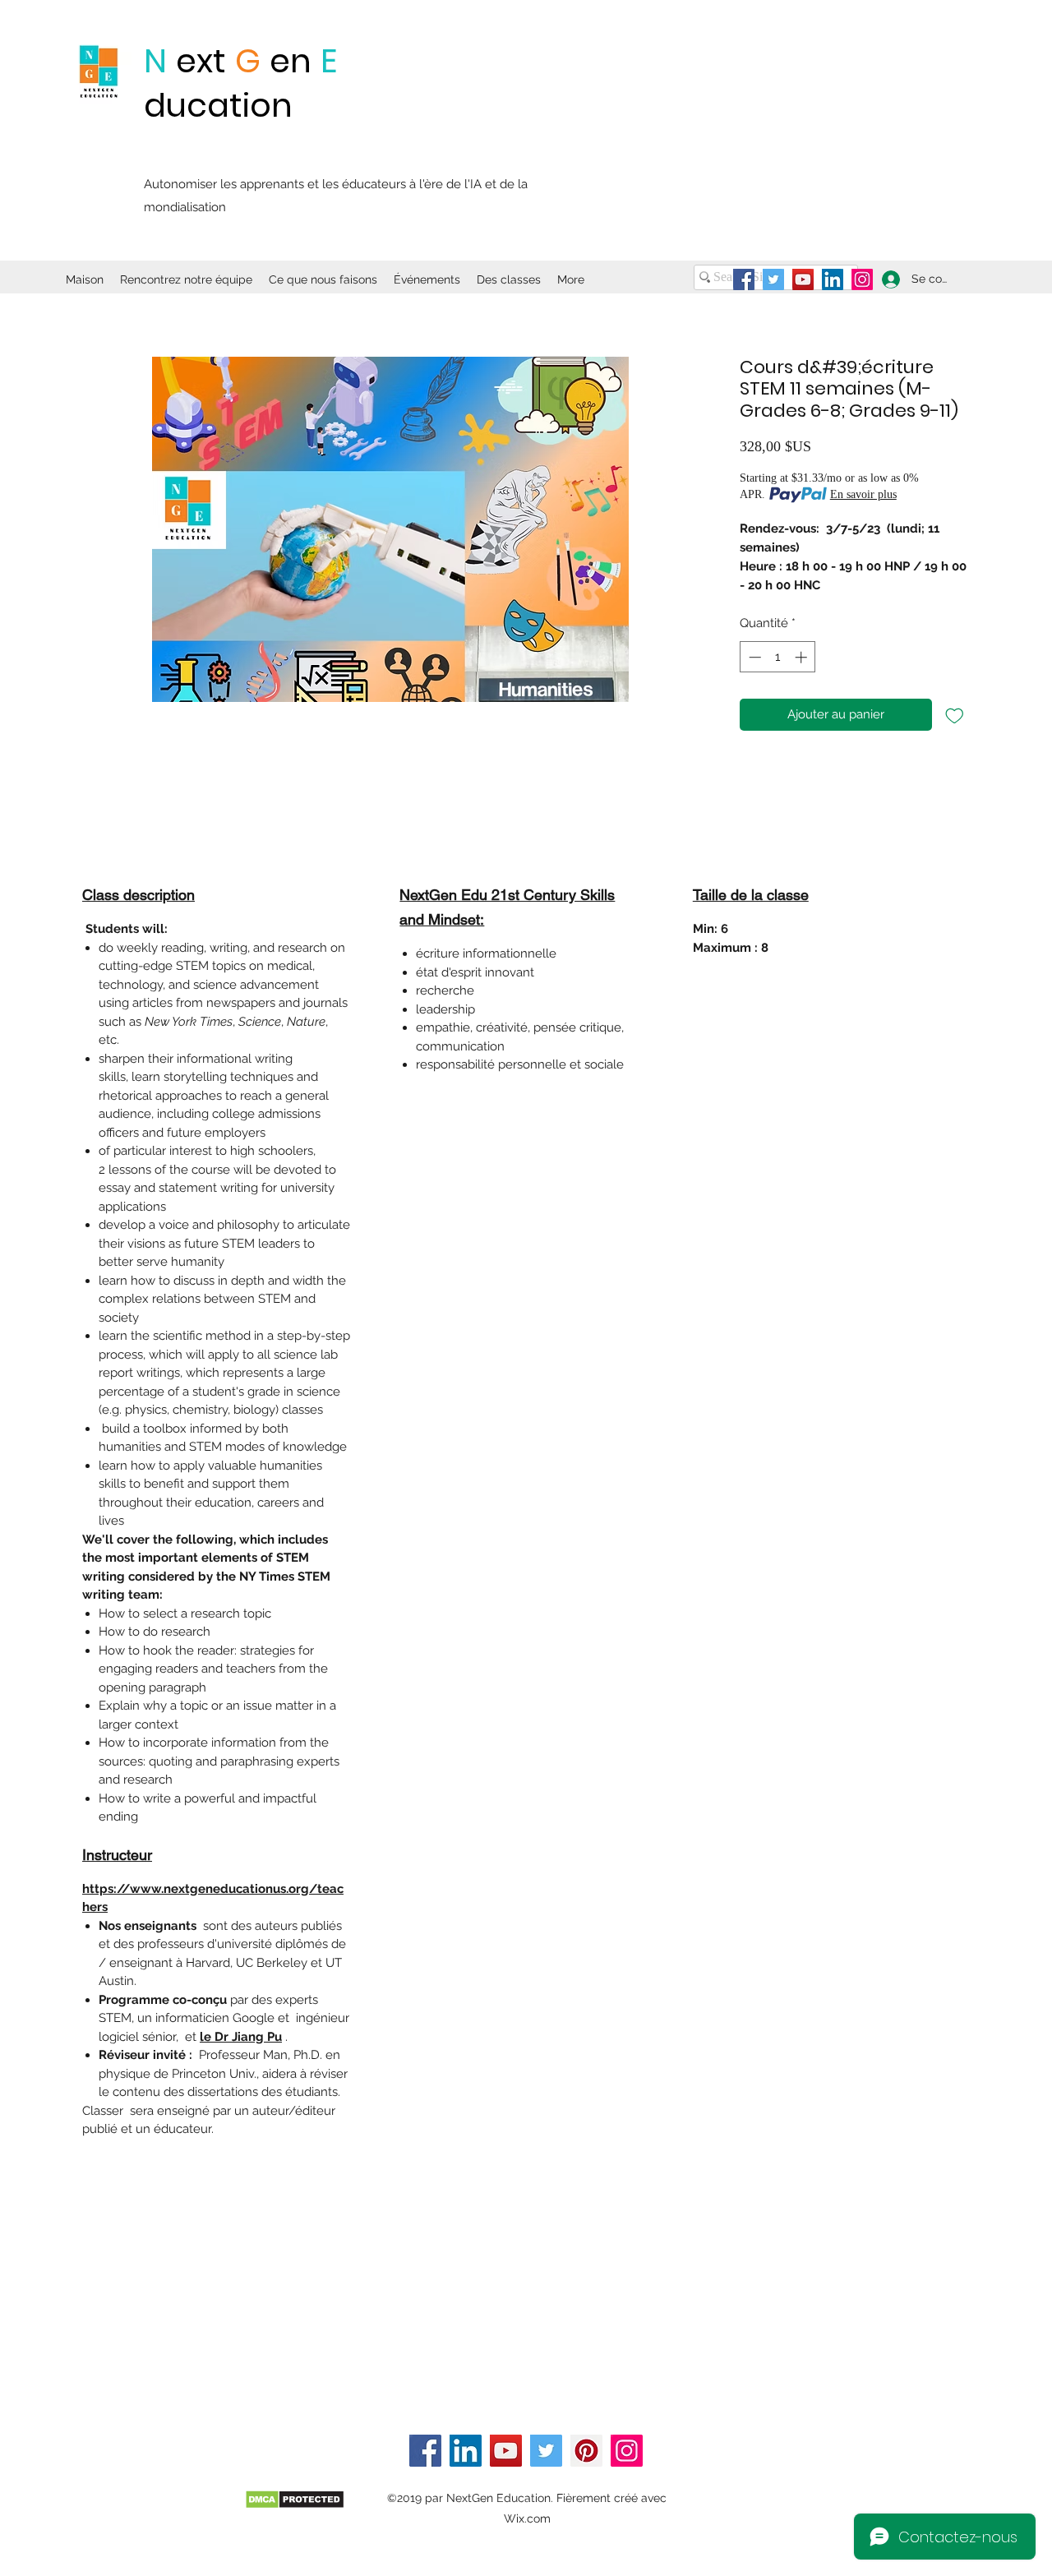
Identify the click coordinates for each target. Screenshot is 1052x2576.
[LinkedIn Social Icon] (833, 279)
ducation (218, 105)
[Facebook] (744, 279)
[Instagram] (862, 279)
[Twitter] (773, 279)
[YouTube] (803, 279)
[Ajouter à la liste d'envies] (955, 715)
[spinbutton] (778, 657)
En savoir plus (863, 494)
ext (201, 61)
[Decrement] (753, 657)
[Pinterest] (586, 2451)
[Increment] (803, 657)
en (291, 61)
